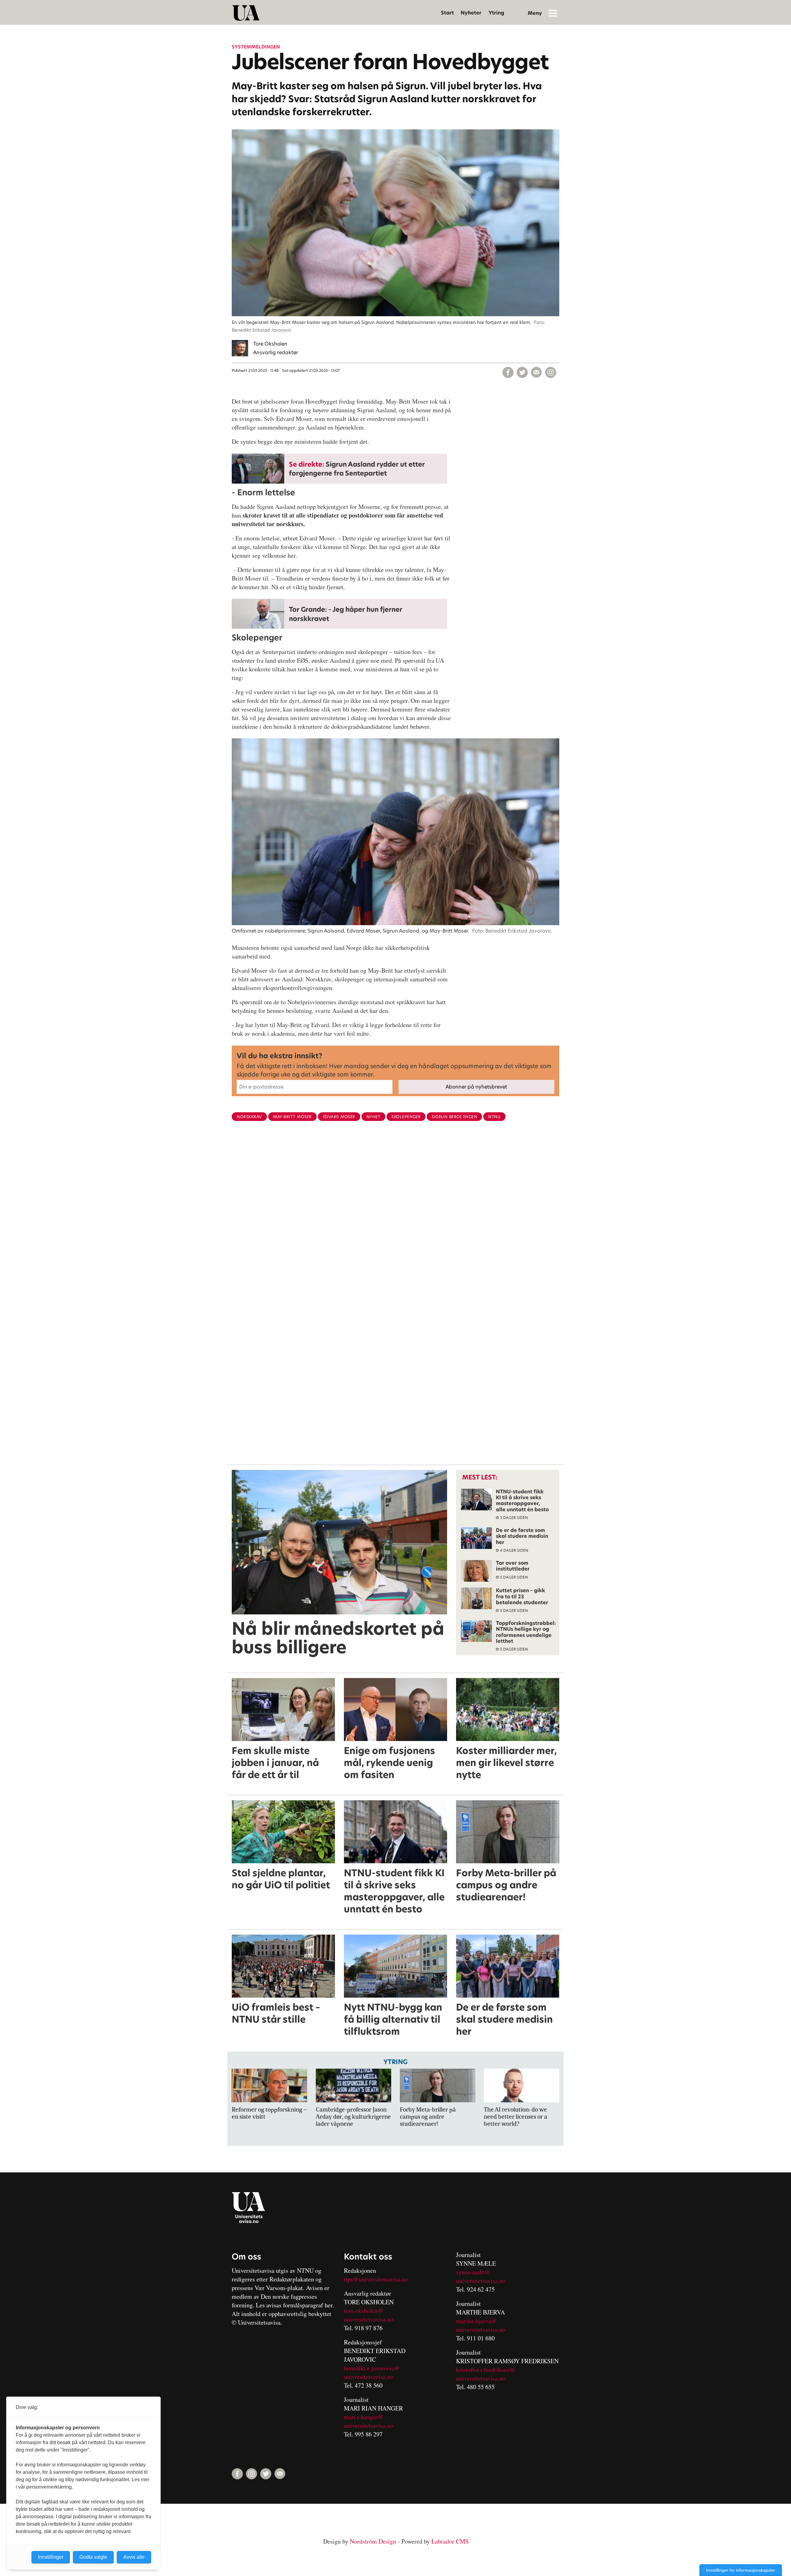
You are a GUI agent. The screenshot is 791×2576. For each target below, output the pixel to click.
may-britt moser (292, 1117)
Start (447, 13)
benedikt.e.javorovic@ (372, 2368)
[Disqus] (395, 1227)
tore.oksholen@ (364, 2311)
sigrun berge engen (454, 1117)
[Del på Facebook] (508, 372)
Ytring (496, 13)
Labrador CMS (450, 2541)
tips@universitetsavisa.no (376, 2279)
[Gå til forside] (246, 13)
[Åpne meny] (553, 13)
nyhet (374, 1117)
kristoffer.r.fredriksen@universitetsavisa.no (486, 2374)
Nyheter (471, 13)
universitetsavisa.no (369, 2319)
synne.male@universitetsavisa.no (481, 2276)
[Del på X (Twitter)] (522, 372)
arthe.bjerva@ (479, 2321)
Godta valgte (93, 2557)
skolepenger (406, 1117)
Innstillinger (51, 2557)
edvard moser (339, 1117)
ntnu (494, 1117)
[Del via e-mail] (536, 372)
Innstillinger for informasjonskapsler (741, 2570)
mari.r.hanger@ (364, 2417)
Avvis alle (134, 2557)
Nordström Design (373, 2541)
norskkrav (249, 1117)
